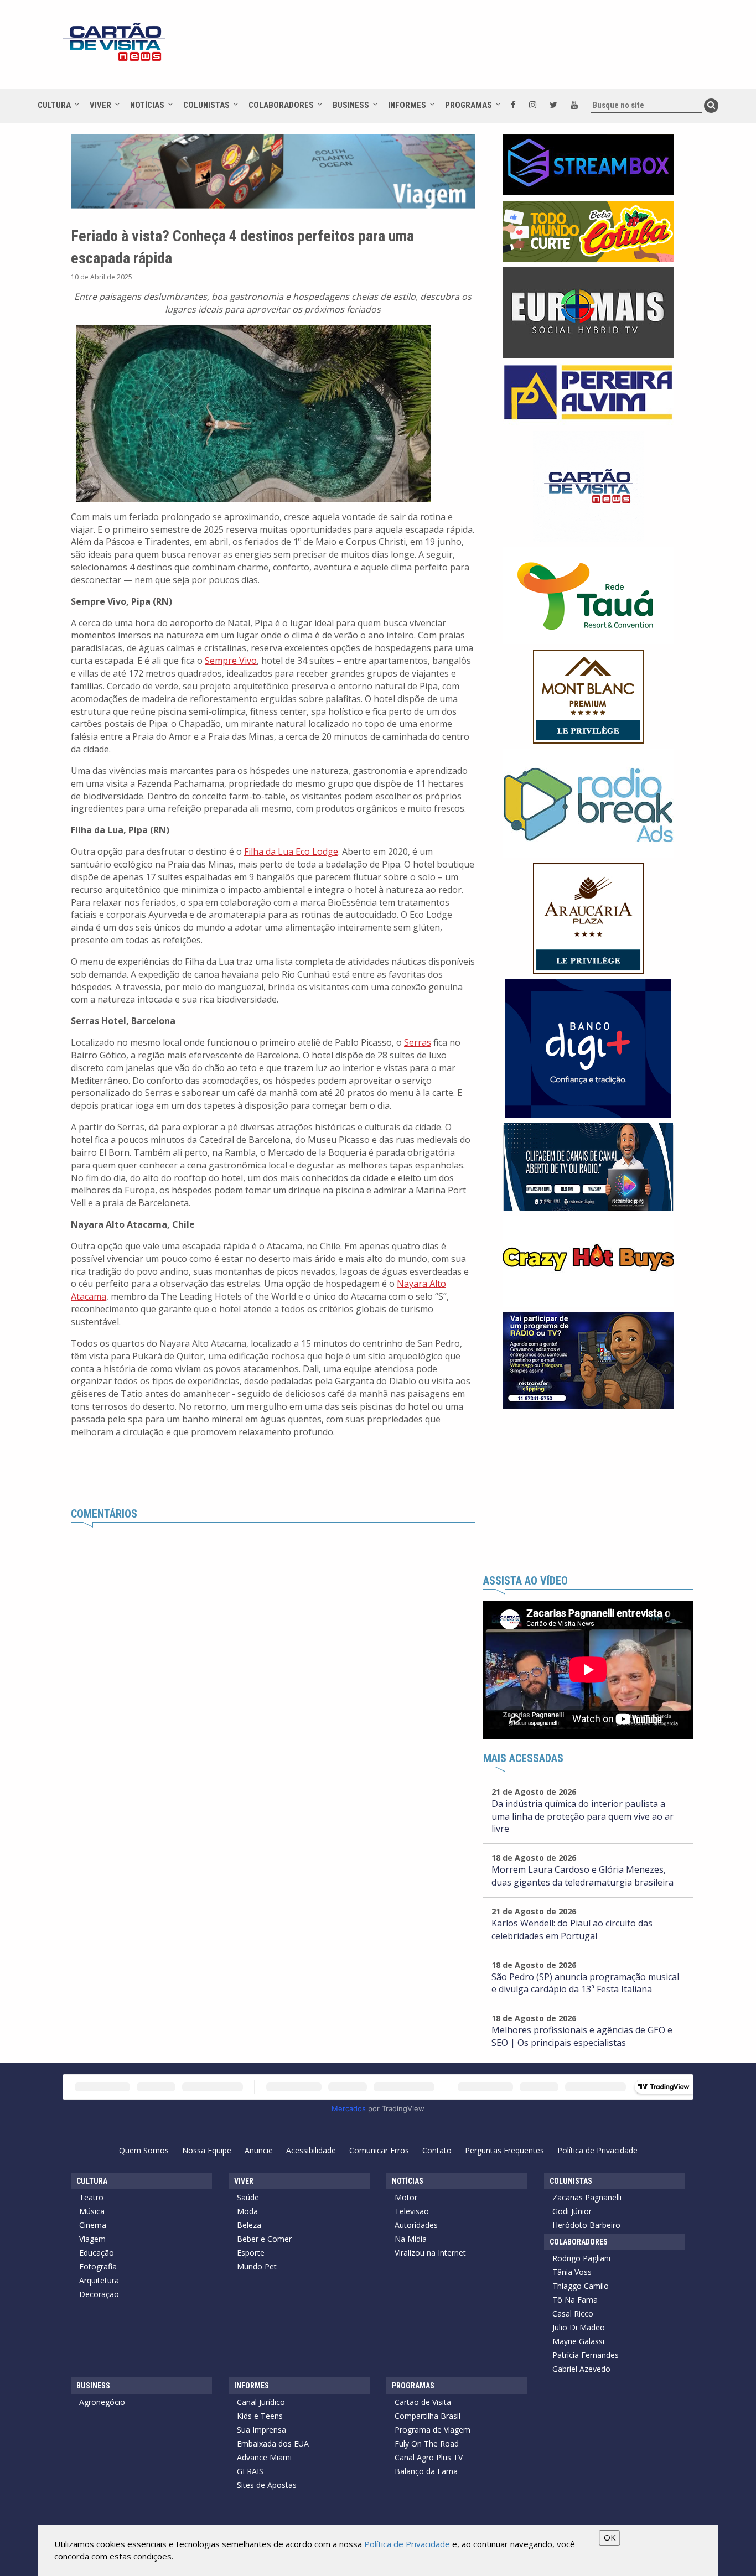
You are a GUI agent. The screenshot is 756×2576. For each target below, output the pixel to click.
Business (351, 105)
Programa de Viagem (433, 2430)
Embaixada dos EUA (273, 2443)
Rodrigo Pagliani (581, 2258)
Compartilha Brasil (428, 2416)
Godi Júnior (572, 2211)
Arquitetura (99, 2280)
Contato (437, 2150)
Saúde (248, 2197)
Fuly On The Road (427, 2443)
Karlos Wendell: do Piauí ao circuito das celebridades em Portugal (572, 1930)
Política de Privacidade (597, 2150)
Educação (97, 2253)
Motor (406, 2197)
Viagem (92, 2239)
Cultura (54, 105)
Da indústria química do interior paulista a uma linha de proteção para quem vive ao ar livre (582, 1816)
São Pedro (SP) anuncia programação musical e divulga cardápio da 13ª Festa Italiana (585, 1983)
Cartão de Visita (423, 2402)
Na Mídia (411, 2239)
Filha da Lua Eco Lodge (291, 851)
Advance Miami (264, 2457)
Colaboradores (281, 105)
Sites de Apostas (267, 2485)
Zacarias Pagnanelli (587, 2197)
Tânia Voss (572, 2272)
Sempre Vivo (231, 661)
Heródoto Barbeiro (586, 2225)
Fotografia (98, 2266)
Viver (100, 105)
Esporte (251, 2253)
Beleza (249, 2225)
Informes (407, 105)
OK (610, 2537)
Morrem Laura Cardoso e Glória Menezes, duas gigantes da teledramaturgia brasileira (582, 1876)
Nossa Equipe (207, 2150)
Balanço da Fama (426, 2471)
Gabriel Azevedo (581, 2369)
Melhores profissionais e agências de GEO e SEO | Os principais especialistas (582, 2036)
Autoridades (416, 2225)
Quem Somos (144, 2150)
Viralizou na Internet (430, 2253)
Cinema (93, 2225)
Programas (468, 105)
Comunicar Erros (379, 2150)
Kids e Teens (260, 2416)
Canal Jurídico (261, 2402)
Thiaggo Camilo (581, 2286)
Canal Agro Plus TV (429, 2457)
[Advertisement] (477, 50)
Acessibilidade (311, 2150)
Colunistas (206, 105)
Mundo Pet (257, 2266)
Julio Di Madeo (579, 2327)
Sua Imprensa (262, 2430)
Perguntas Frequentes (504, 2150)
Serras (418, 1042)
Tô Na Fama (575, 2300)
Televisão (412, 2211)
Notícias (147, 105)
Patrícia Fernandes (586, 2355)
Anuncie (259, 2150)
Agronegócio (102, 2402)
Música (92, 2211)
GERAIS (250, 2471)
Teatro (91, 2197)
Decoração (99, 2294)
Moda (247, 2211)
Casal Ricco (573, 2313)
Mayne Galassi (578, 2341)
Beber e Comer (264, 2239)
